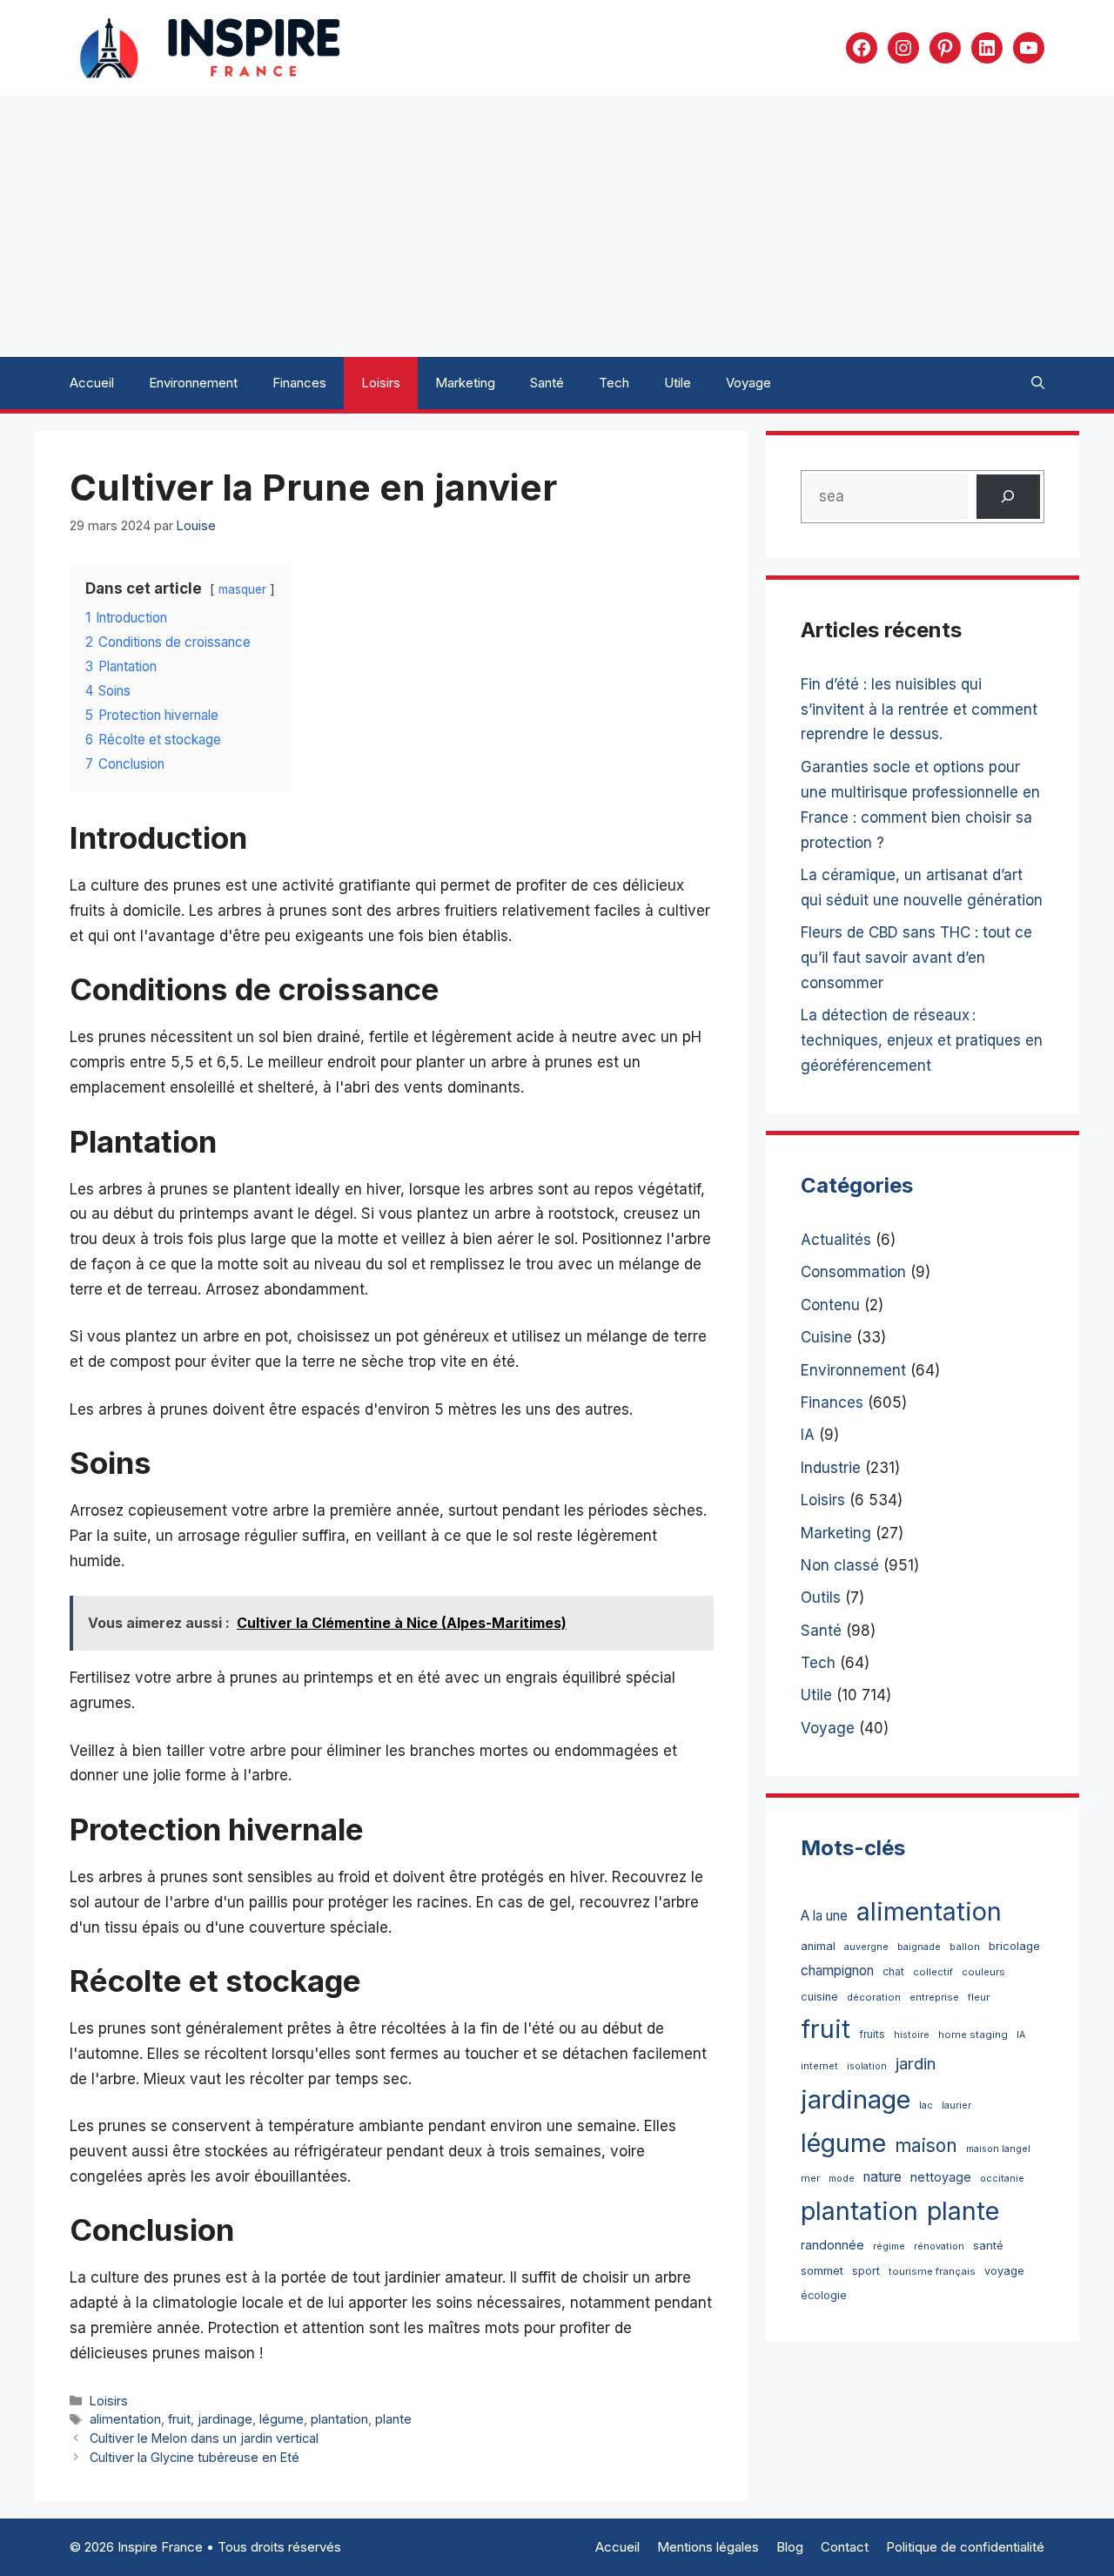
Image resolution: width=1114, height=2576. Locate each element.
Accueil (92, 383)
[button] (1038, 383)
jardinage (225, 2419)
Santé (547, 383)
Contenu (830, 1305)
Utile (678, 383)
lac (926, 2105)
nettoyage (941, 2177)
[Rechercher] (1008, 497)
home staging (973, 2035)
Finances (299, 383)
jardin (916, 2063)
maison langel (998, 2149)
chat (893, 1971)
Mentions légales (708, 2547)
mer (810, 2178)
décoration (874, 1997)
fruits (872, 2034)
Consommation (853, 1272)
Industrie (831, 1468)
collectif (933, 1972)
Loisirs (381, 383)
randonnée (832, 2245)
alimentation (125, 2419)
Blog (790, 2547)
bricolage (1014, 1946)
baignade (919, 1947)
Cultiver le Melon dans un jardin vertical (204, 2438)
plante (393, 2419)
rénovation (939, 2246)
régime (889, 2246)
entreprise (934, 1997)
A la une (824, 1916)
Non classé (840, 1565)
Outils (821, 1597)
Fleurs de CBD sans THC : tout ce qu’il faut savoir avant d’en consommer (916, 958)
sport (866, 2271)
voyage (1004, 2271)
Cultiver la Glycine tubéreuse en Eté (195, 2457)
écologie (824, 2295)
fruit (179, 2419)
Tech (614, 383)
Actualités (836, 1240)
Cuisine (826, 1337)
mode (842, 2179)
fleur (979, 1997)
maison (926, 2146)
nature (882, 2177)
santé (988, 2245)
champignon (837, 1971)
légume (282, 2419)
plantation (339, 2419)
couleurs (983, 1972)
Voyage (748, 383)
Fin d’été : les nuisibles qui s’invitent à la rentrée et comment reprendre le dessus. (919, 710)
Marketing (465, 383)
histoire (912, 2035)
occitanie (1002, 2179)
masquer (242, 589)
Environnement (193, 383)
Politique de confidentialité (965, 2547)
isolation (867, 2066)
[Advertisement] (557, 226)
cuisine (819, 1997)
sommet (822, 2270)
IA (808, 1435)
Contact (845, 2547)
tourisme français (932, 2271)
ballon (965, 1947)
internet (819, 2066)
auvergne (866, 1947)
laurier (956, 2105)
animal (818, 1946)
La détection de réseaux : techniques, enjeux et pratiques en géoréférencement (922, 1040)
